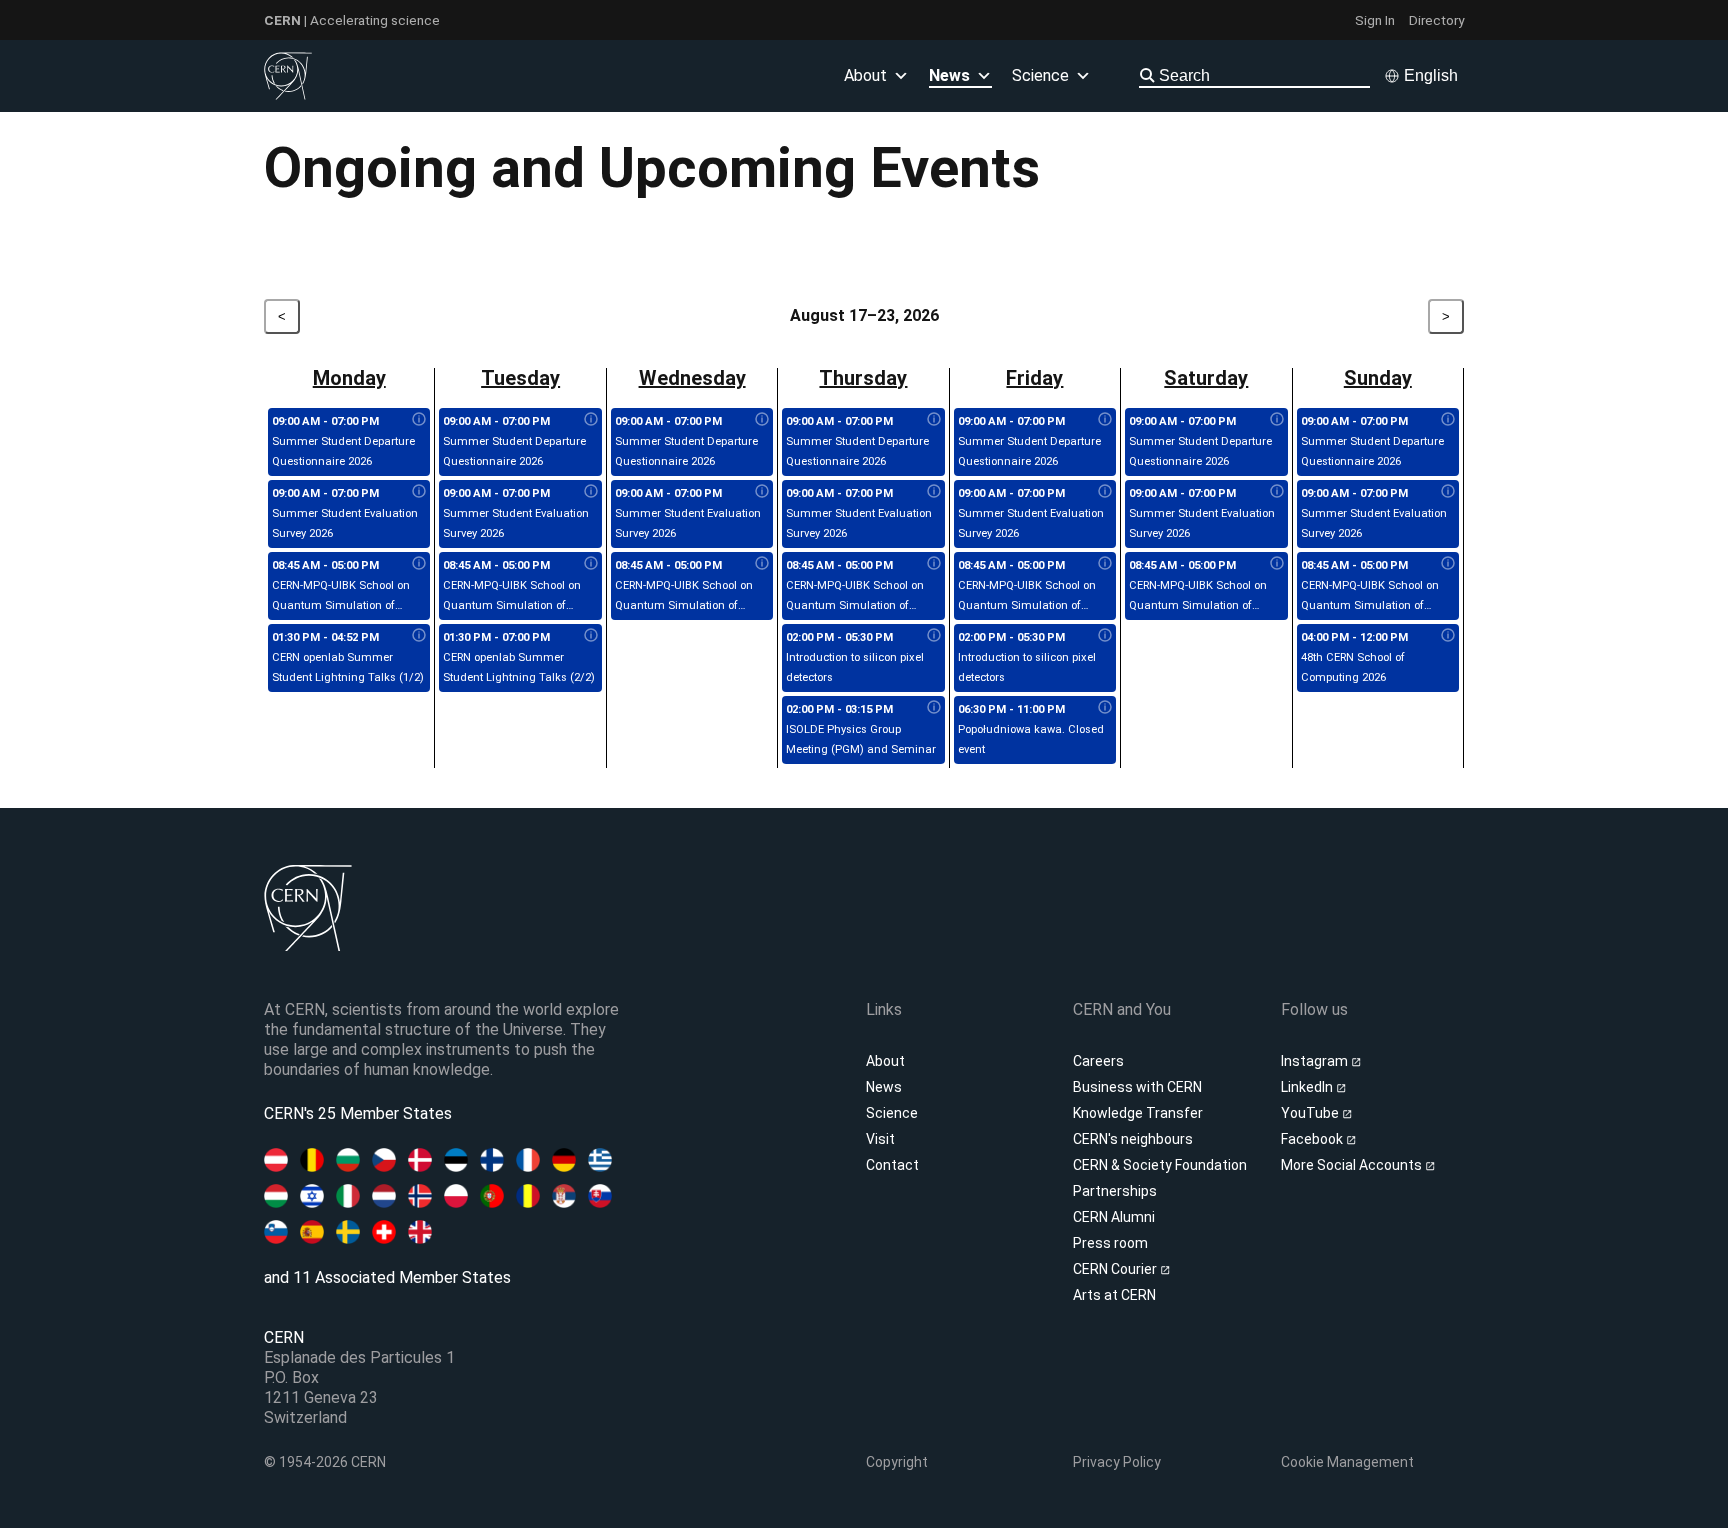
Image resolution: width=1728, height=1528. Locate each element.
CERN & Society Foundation (1160, 1165)
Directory (1436, 20)
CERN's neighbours (1133, 1139)
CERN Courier (1116, 1269)
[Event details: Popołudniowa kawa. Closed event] (1105, 708)
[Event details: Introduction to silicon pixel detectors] (934, 636)
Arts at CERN (1114, 1295)
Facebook (1313, 1139)
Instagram (1316, 1061)
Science (1040, 75)
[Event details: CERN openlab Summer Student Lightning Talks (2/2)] (591, 636)
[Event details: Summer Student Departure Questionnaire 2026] (419, 420)
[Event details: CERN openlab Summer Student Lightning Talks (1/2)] (419, 636)
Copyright (897, 1462)
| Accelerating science (352, 20)
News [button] (949, 75)
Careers (1098, 1061)
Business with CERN (1137, 1087)
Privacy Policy (1117, 1462)
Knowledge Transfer (1138, 1113)
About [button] (865, 75)
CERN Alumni (1114, 1217)
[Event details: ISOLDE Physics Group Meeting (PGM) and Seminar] (934, 708)
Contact (892, 1165)
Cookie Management (1347, 1462)
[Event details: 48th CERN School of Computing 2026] (1448, 636)
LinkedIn (1308, 1087)
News (884, 1087)
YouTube (1311, 1113)
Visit (880, 1139)
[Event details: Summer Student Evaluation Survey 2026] (419, 492)
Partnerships (1115, 1191)
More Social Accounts (1353, 1165)
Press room (1110, 1243)
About (885, 1061)
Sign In (1375, 20)
